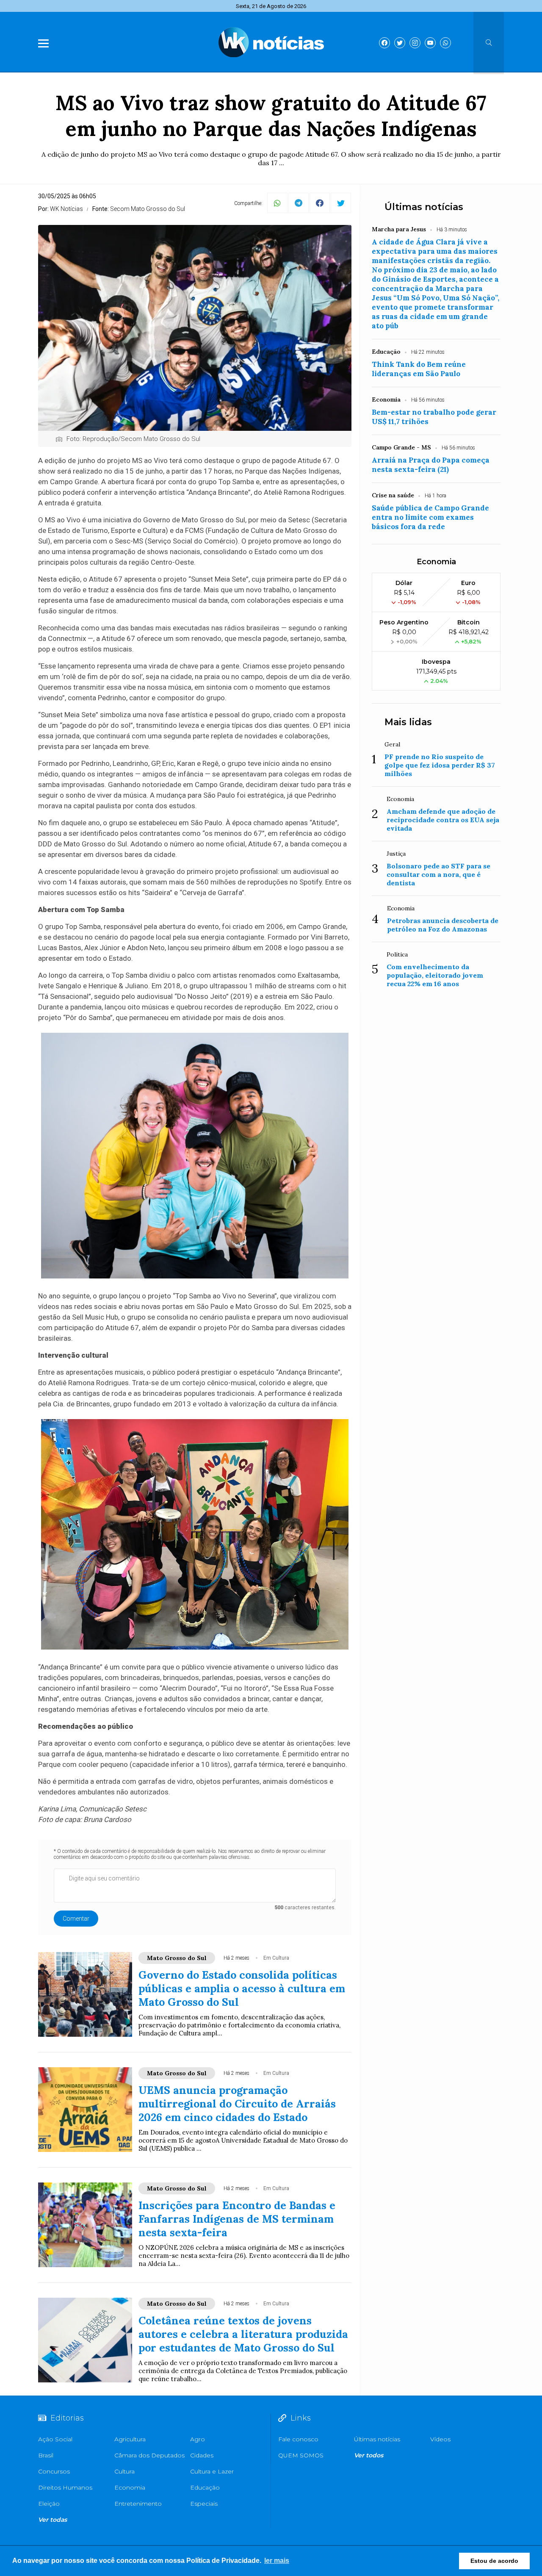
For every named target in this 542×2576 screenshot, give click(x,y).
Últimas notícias (424, 207)
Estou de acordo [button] (494, 2561)
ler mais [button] (277, 2561)
